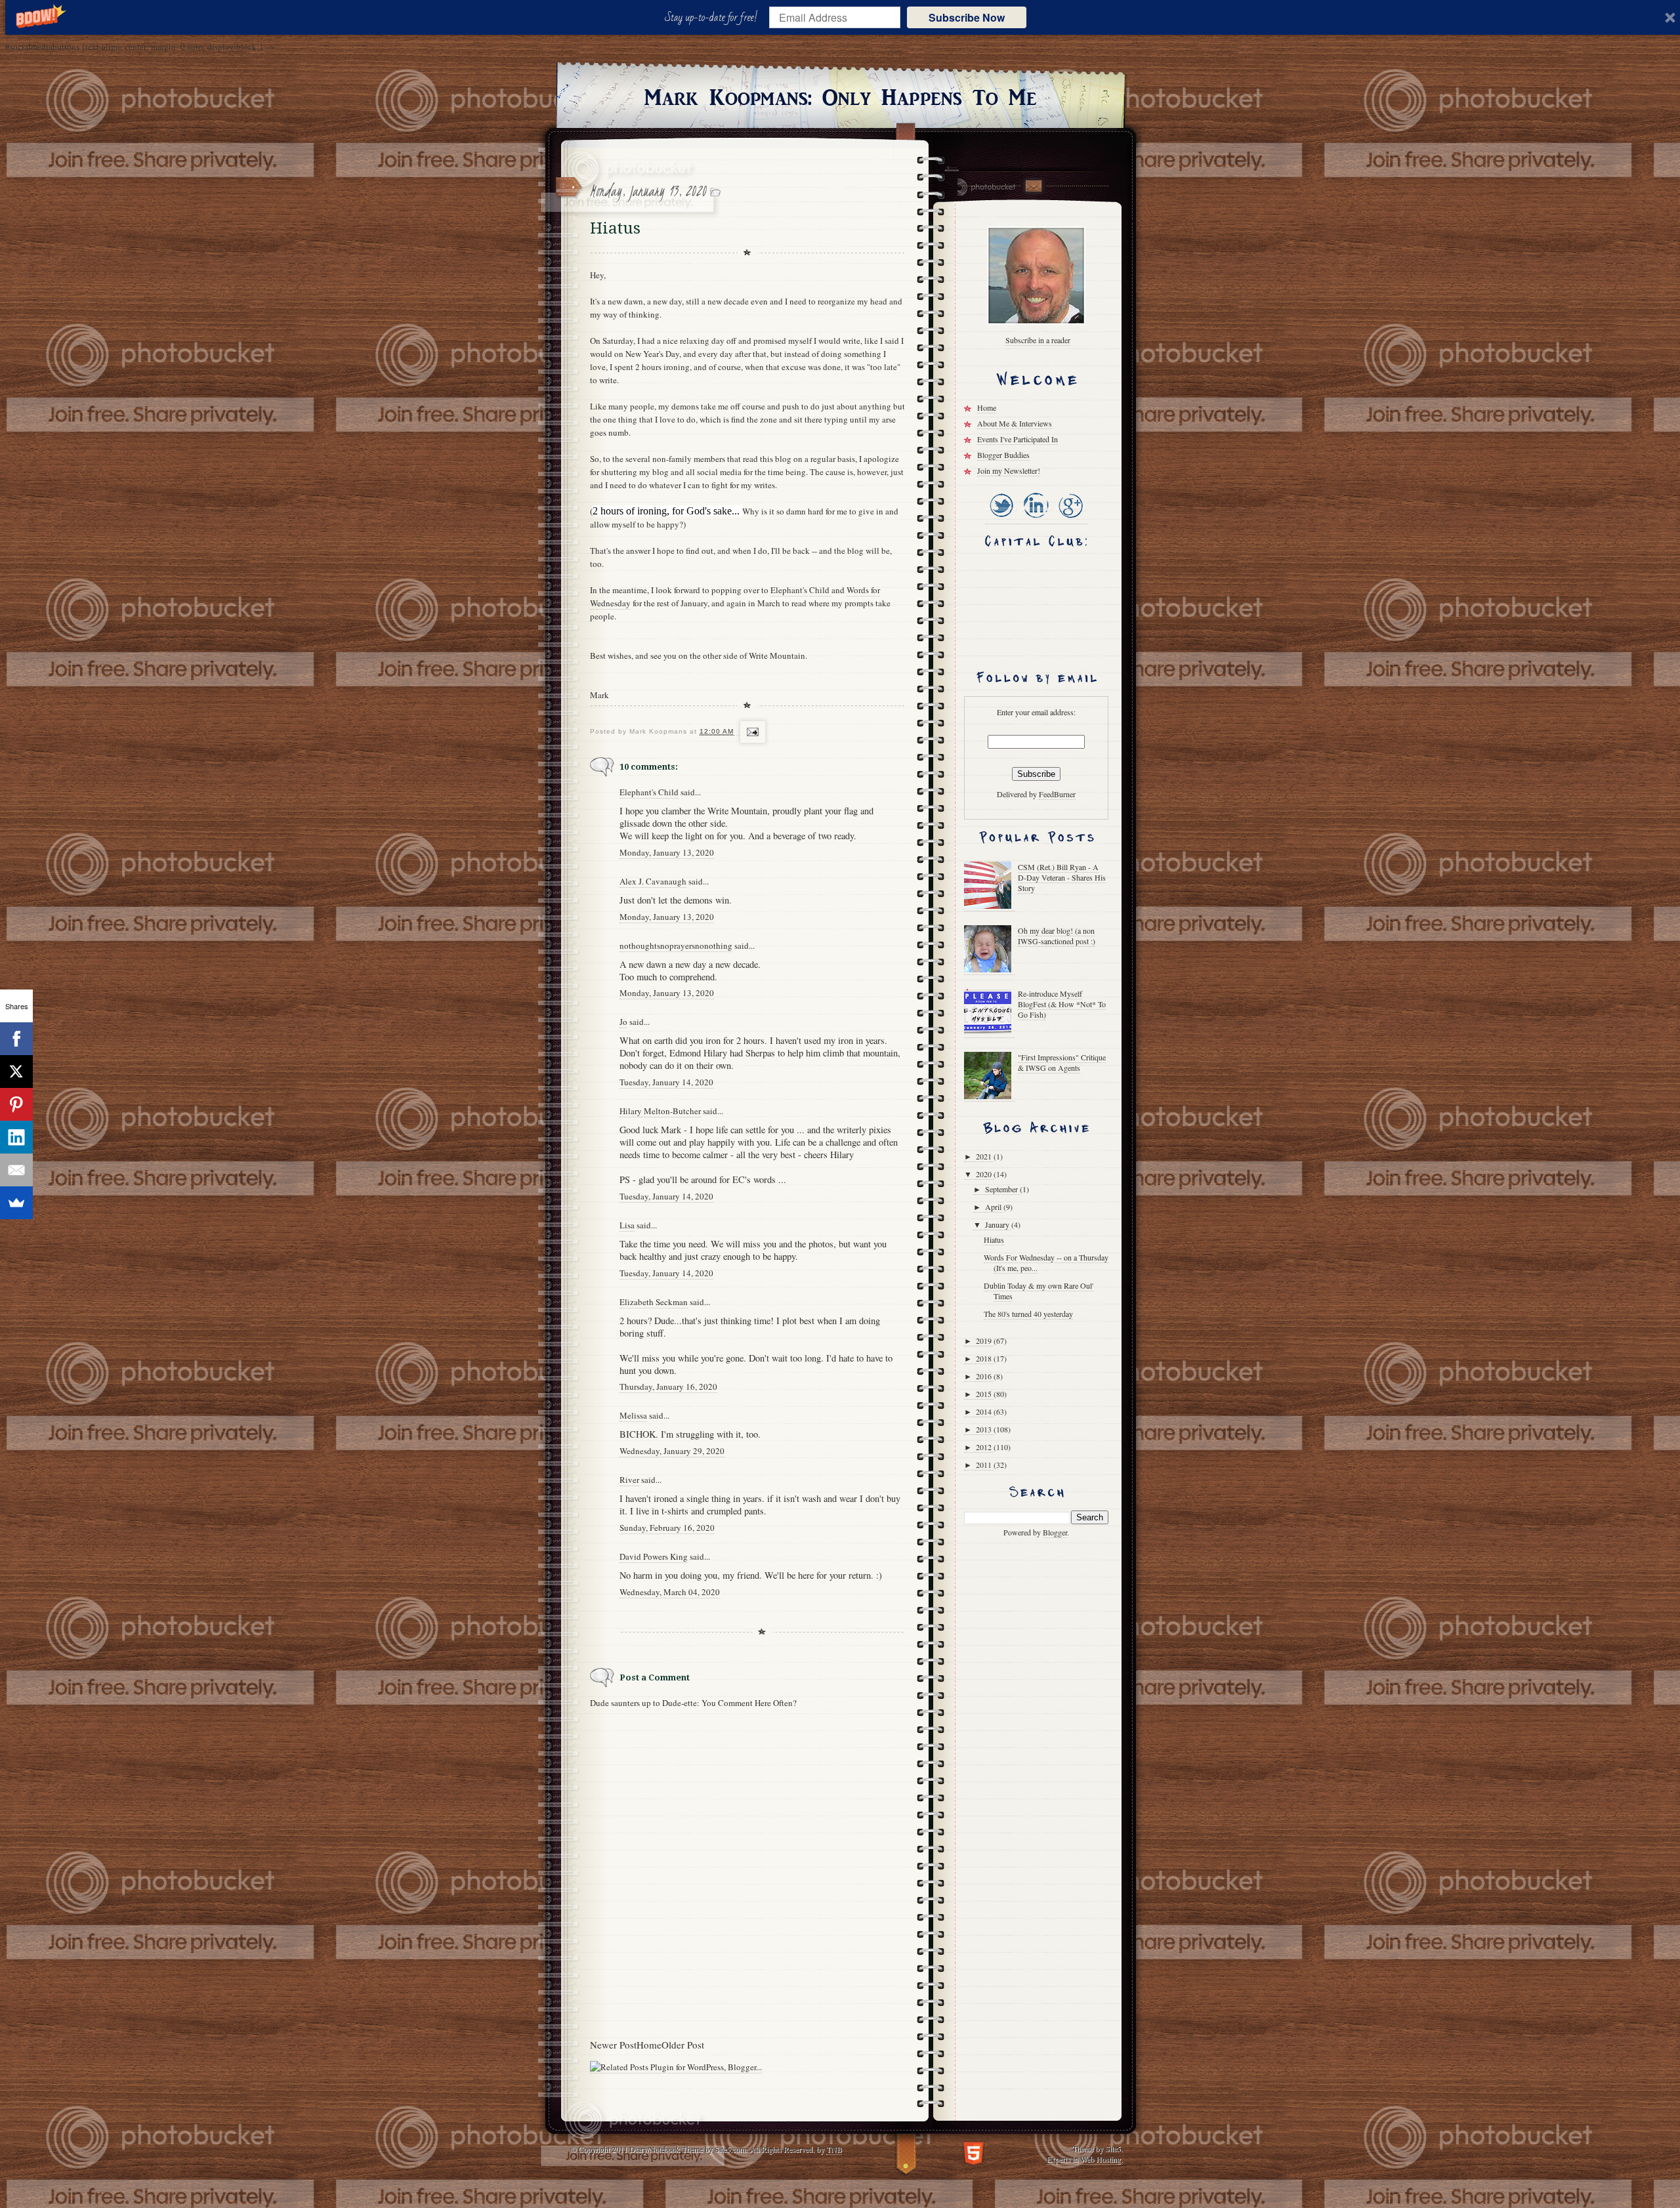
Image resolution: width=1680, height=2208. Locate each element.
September (1002, 1189)
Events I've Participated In (1018, 439)
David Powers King (654, 1556)
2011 (985, 1465)
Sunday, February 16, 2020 (667, 1528)
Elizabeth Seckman (654, 1302)
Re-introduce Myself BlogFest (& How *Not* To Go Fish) (1062, 1004)
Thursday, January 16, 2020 (668, 1386)
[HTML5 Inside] (974, 2152)
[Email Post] (751, 732)
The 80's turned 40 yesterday (1028, 1314)
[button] (714, 18)
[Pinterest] (16, 1104)
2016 (985, 1376)
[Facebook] (16, 1039)
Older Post (683, 2045)
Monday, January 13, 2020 (667, 852)
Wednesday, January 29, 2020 (672, 1451)
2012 (985, 1447)
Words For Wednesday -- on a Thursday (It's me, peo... (1046, 1262)
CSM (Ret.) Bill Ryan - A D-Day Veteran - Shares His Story (1062, 877)
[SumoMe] (16, 1203)
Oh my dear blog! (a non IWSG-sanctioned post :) (1057, 936)
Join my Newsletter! (1009, 470)
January (998, 1224)
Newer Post (613, 2045)
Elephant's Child (801, 590)
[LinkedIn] (1035, 519)
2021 (985, 1156)
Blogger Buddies (1003, 455)
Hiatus (994, 1239)
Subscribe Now (967, 17)
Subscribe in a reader (1038, 340)
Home (649, 2045)
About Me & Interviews (1015, 423)
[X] (16, 1072)
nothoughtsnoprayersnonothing (676, 946)
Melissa (633, 1415)
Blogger (1055, 1532)
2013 (985, 1429)
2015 (985, 1394)
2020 (985, 1174)
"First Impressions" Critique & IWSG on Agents (1062, 1062)
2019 (985, 1341)
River (629, 1480)
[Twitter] (1001, 519)
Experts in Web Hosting (1084, 2159)
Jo (623, 1022)
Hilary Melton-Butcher (660, 1111)
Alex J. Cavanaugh (653, 881)
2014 (985, 1411)
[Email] (16, 1170)
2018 (985, 1358)
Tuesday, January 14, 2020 (666, 1082)
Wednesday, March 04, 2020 (670, 1592)
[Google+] (1070, 519)
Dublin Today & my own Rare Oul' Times (1039, 1291)
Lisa (627, 1225)
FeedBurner (1057, 794)
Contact (1033, 186)
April (994, 1207)
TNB (834, 2149)
